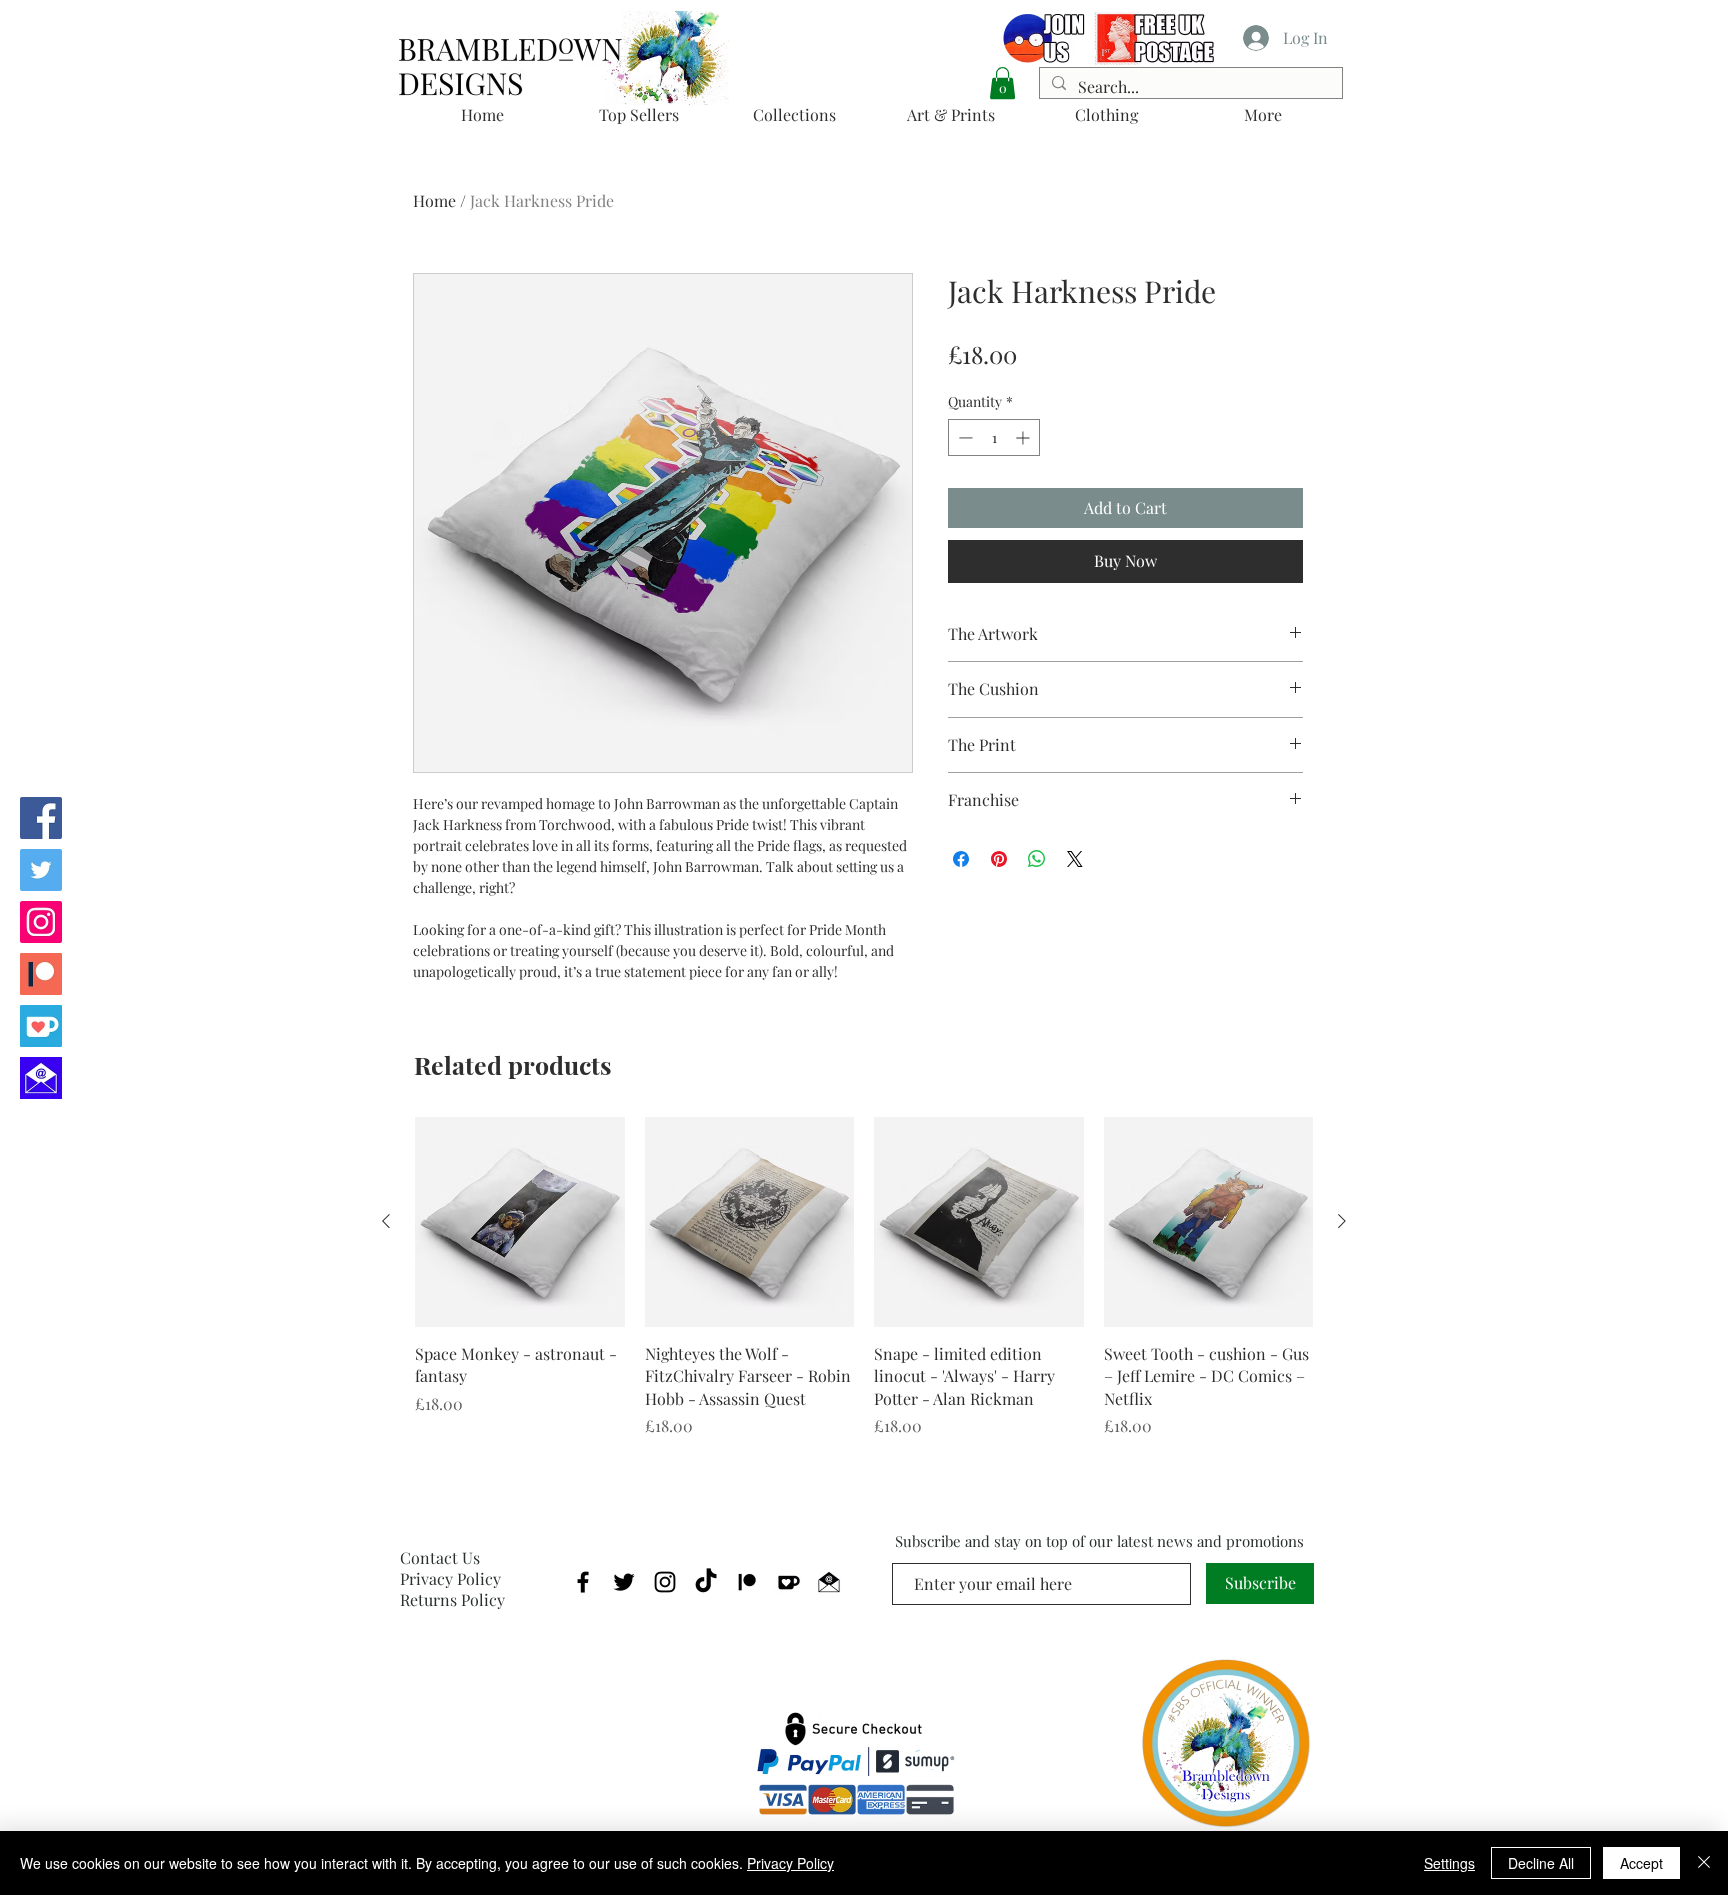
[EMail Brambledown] (829, 1582)
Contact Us (440, 1557)
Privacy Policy (450, 1578)
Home (434, 200)
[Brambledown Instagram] (41, 922)
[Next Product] (1342, 1221)
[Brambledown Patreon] (41, 974)
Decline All (1541, 1863)
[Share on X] (1075, 859)
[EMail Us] (41, 1078)
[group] (864, 1277)
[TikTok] (706, 1582)
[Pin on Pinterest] (999, 859)
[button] (1002, 83)
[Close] (1704, 1863)
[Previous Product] (386, 1221)
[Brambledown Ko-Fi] (41, 1026)
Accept (1641, 1863)
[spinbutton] (994, 437)
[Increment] (1024, 437)
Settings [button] (1449, 1863)
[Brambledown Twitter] (41, 870)
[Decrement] (963, 437)
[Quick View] (520, 1222)
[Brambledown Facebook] (41, 818)
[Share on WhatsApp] (1037, 859)
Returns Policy (452, 1599)
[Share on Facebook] (961, 859)
